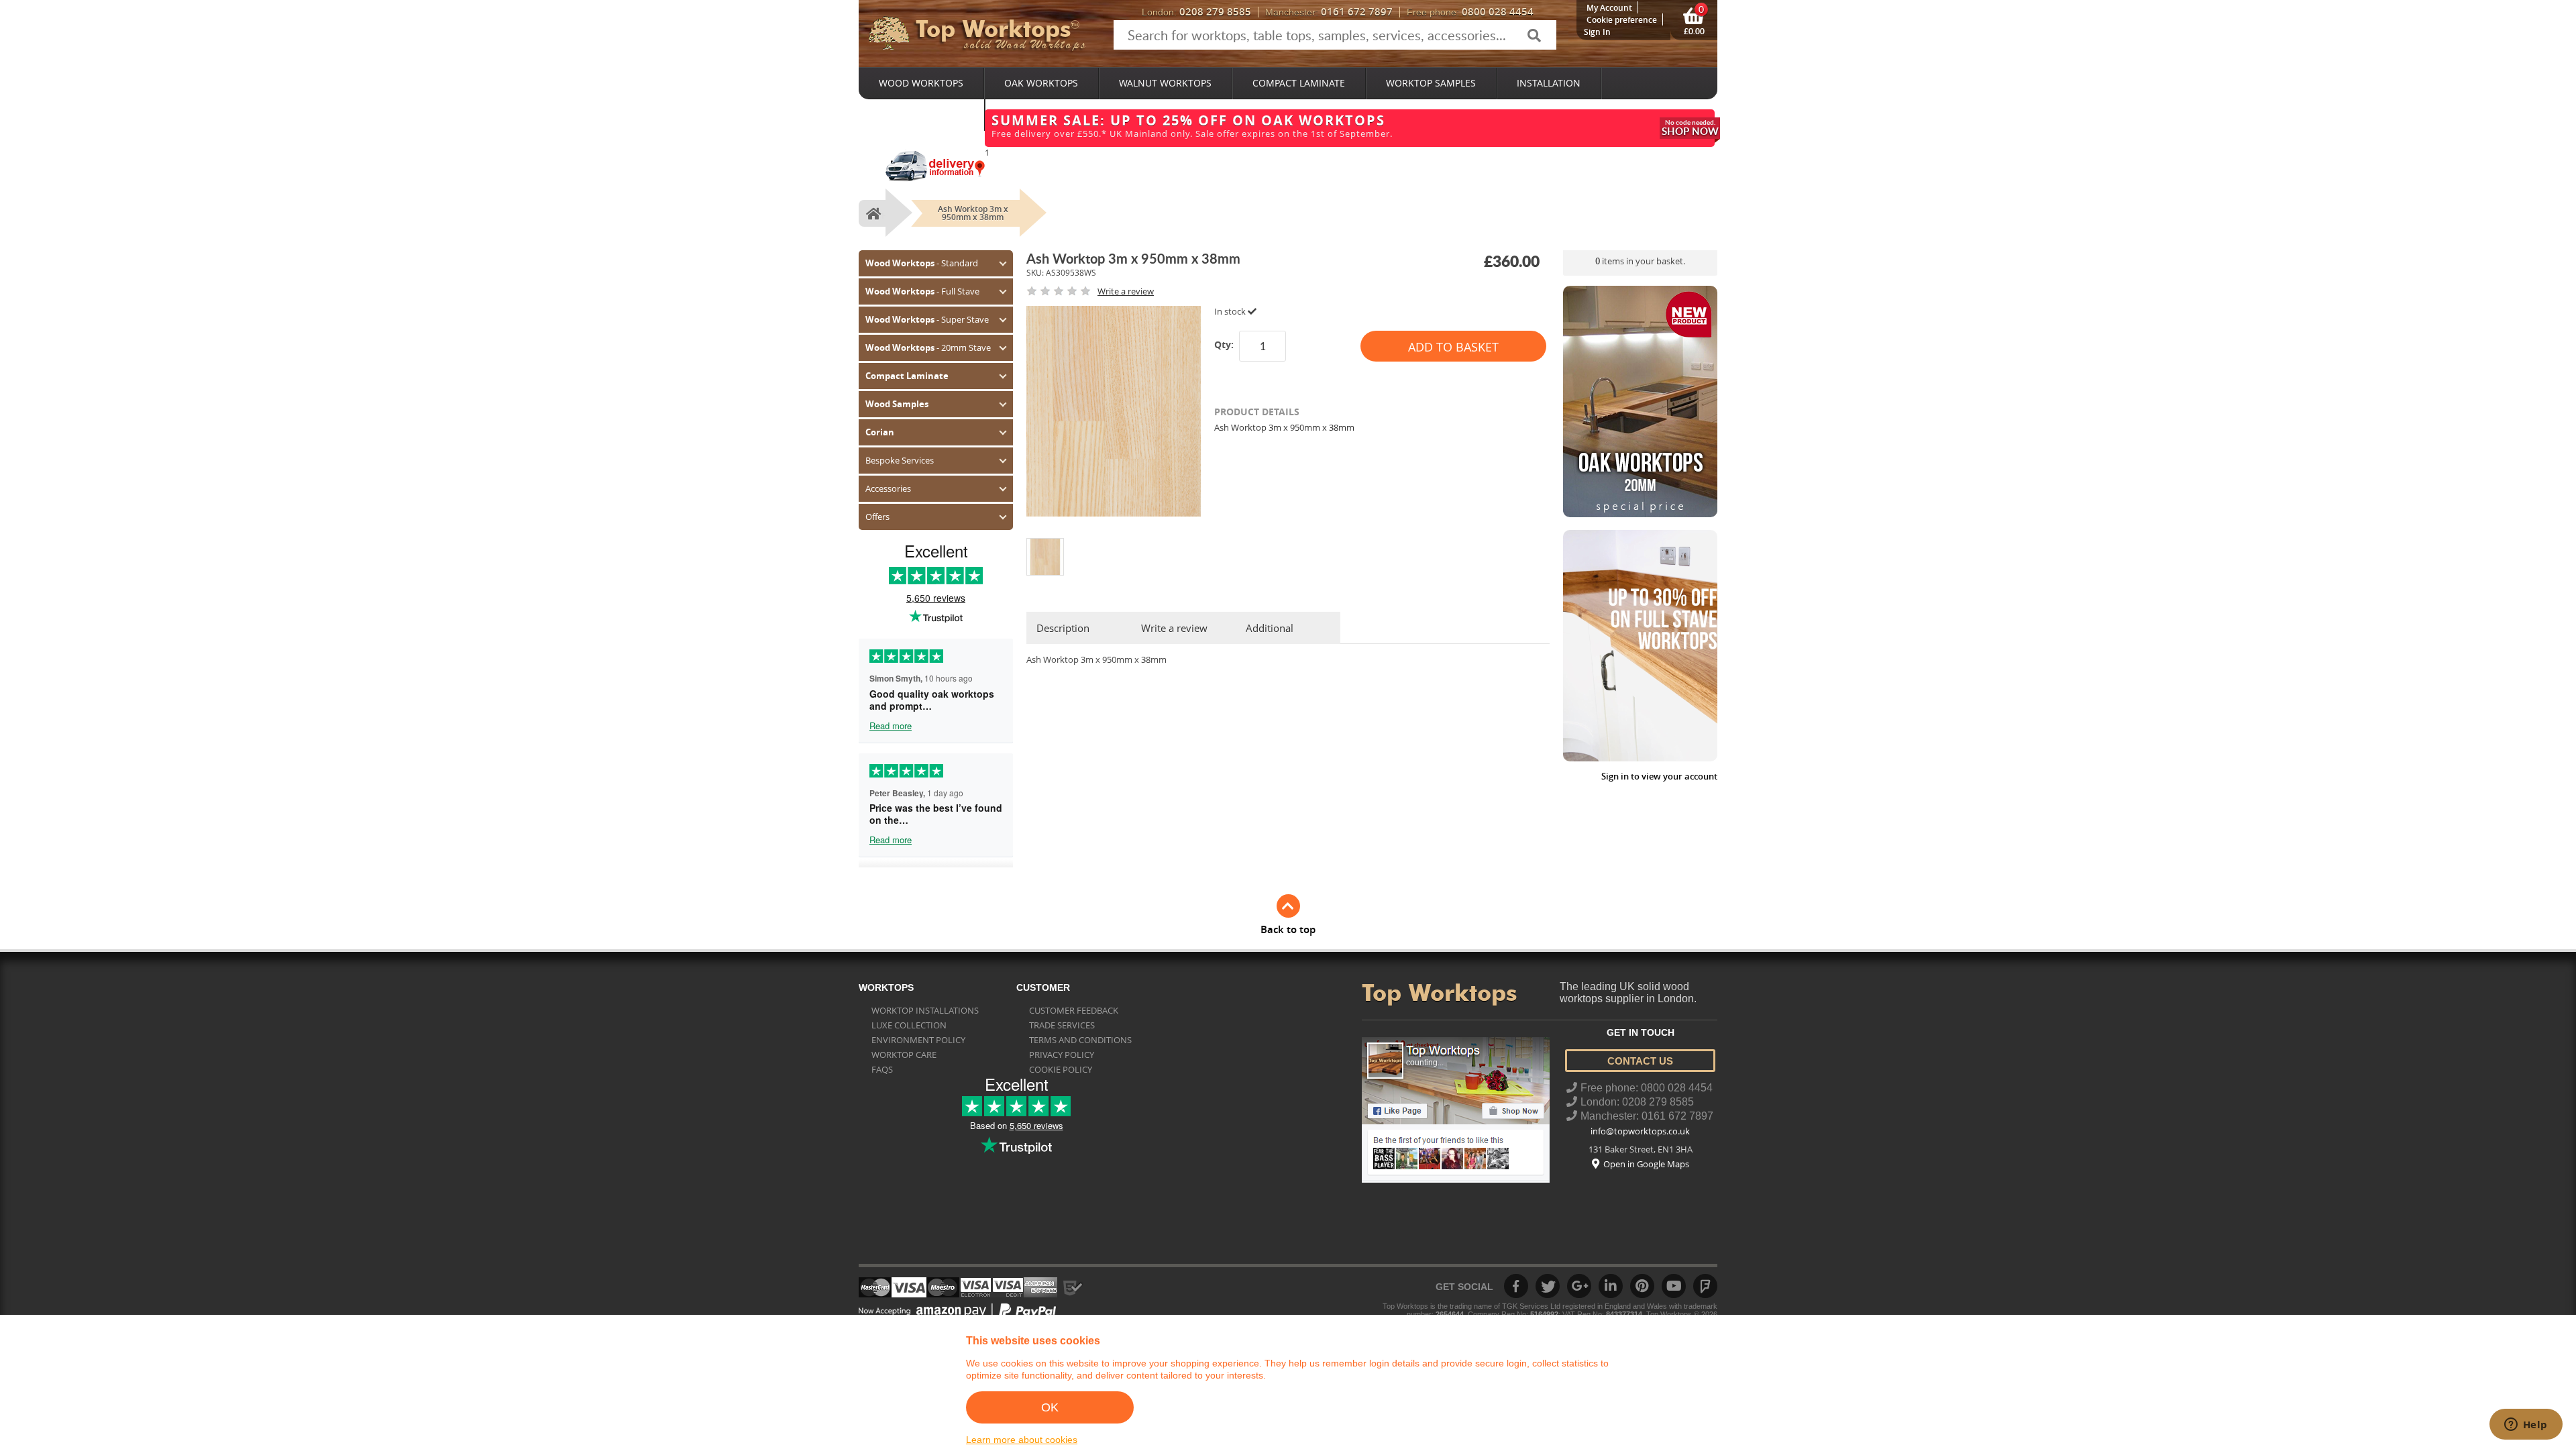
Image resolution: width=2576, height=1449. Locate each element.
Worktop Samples (1431, 83)
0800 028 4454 (1470, 12)
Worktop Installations (925, 1010)
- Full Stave (922, 291)
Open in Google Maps (1646, 1164)
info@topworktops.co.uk (1640, 1131)
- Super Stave (927, 319)
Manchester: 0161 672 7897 (1647, 1116)
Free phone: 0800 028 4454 (1647, 1088)
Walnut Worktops (1165, 83)
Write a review (1174, 628)
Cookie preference (1622, 20)
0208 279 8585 (1196, 12)
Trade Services (1062, 1025)
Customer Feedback (1074, 1010)
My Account (1609, 8)
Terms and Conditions (1080, 1040)
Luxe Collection (909, 1025)
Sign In (1597, 32)
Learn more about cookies (1022, 1440)
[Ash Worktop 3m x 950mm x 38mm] (1045, 543)
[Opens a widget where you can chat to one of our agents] (2526, 1426)
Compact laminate (1299, 83)
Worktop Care (904, 1055)
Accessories (888, 488)
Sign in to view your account (1659, 776)
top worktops (993, 29)
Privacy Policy (1062, 1055)
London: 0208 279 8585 (1637, 1102)
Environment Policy (918, 1040)
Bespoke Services (921, 114)
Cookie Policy (1061, 1069)
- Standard (922, 263)
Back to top (1288, 929)
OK (1050, 1407)
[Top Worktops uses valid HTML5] (968, 1291)
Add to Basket (1453, 347)
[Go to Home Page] (872, 213)
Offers (877, 517)
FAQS (882, 1069)
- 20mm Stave (928, 347)
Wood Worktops (921, 83)
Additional (1270, 628)
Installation (1549, 83)
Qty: (1224, 344)
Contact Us (1640, 1061)
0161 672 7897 (1329, 12)
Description (1063, 628)
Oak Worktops (1041, 83)
